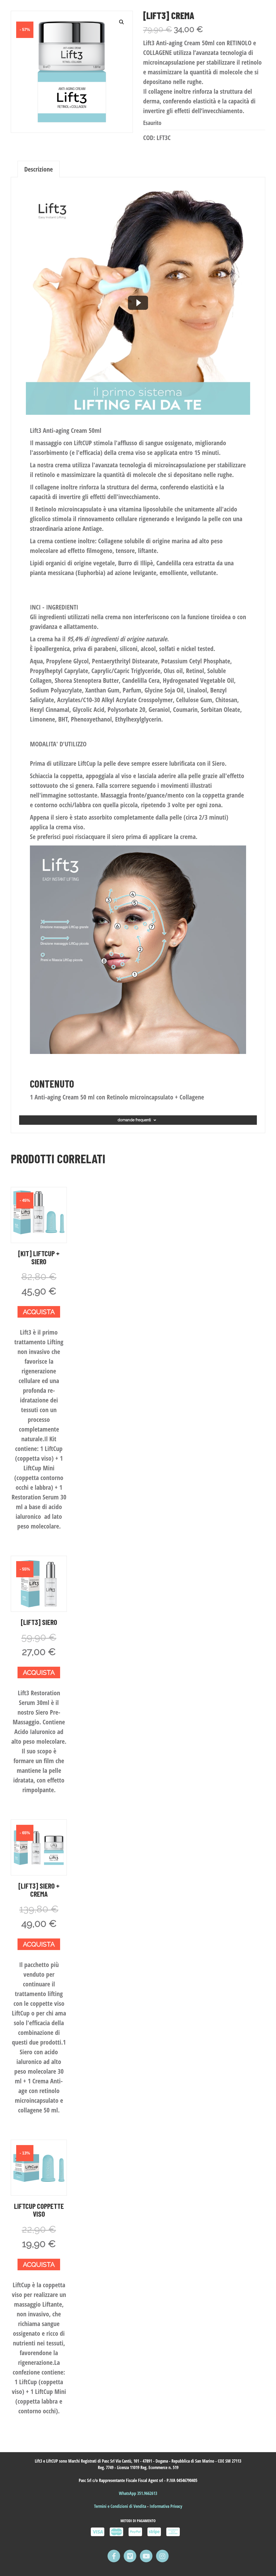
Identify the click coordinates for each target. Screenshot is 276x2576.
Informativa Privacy (166, 2506)
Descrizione (39, 169)
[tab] (39, 169)
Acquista (39, 1312)
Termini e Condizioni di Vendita (121, 2506)
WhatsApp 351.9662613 (138, 2493)
